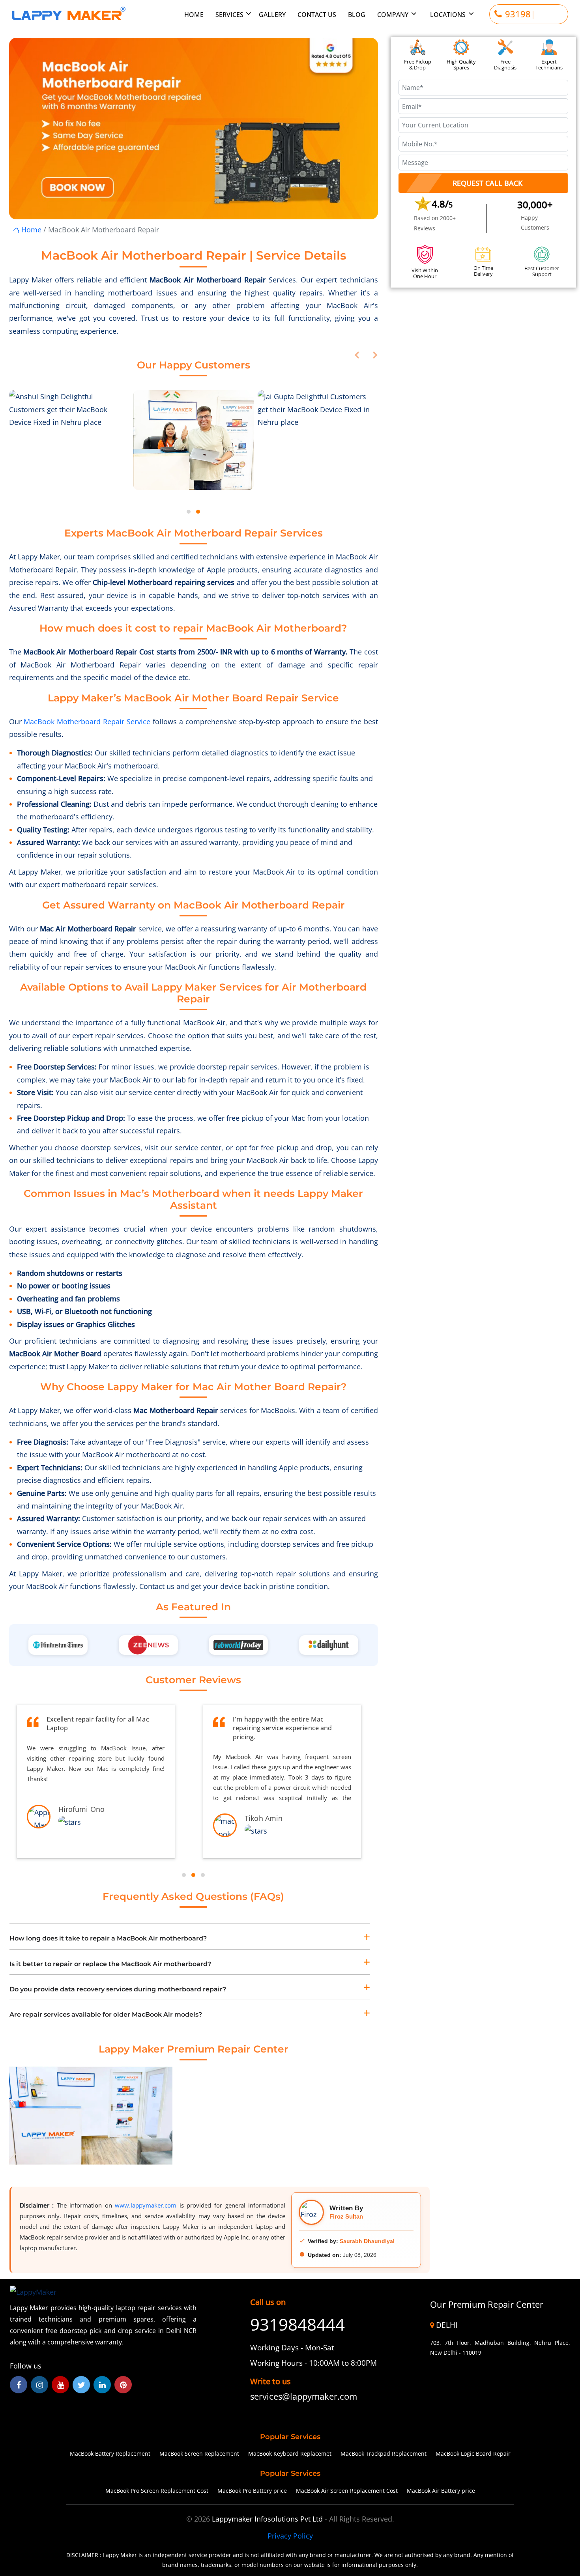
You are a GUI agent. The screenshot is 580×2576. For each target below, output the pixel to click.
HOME (194, 14)
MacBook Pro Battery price (252, 2491)
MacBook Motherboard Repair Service (87, 722)
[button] (189, 512)
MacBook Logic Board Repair (473, 2454)
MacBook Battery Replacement (110, 2454)
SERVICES (230, 14)
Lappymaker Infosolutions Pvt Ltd (268, 2519)
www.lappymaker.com (146, 2205)
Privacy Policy (290, 2536)
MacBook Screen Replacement (199, 2454)
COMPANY (393, 14)
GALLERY (272, 14)
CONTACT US (317, 14)
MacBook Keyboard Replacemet (290, 2454)
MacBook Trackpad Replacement (384, 2454)
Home (30, 230)
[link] (313, 2397)
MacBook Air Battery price (441, 2491)
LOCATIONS (448, 14)
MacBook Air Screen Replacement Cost (347, 2491)
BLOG (357, 14)
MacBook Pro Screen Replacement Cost (157, 2491)
